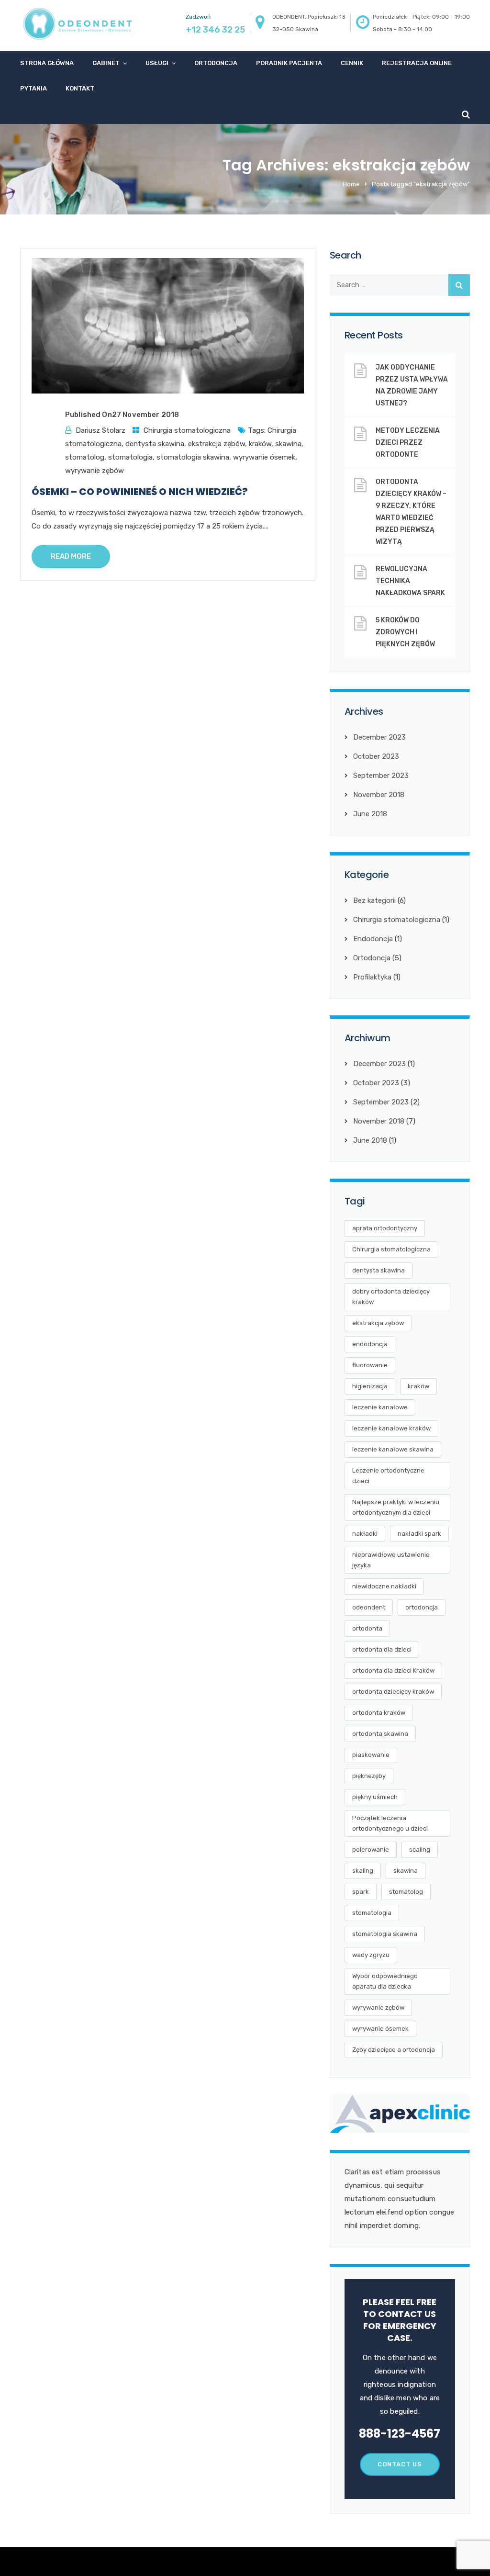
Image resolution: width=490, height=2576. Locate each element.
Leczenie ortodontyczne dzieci (388, 1476)
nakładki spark (419, 1534)
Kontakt (80, 88)
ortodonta (367, 1628)
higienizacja (370, 1386)
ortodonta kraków (379, 1713)
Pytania (33, 88)
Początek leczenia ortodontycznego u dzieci (390, 1823)
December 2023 (379, 737)
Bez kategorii (374, 900)
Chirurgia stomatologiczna (187, 430)
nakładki (365, 1534)
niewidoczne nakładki (384, 1586)
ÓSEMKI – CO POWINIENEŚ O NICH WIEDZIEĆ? (140, 492)
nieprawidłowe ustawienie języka (391, 1560)
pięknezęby (369, 1776)
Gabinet (106, 63)
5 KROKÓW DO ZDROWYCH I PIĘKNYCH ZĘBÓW (405, 632)
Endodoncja (373, 939)
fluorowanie (370, 1365)
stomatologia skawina (193, 457)
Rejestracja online (417, 63)
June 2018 (370, 814)
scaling (420, 1850)
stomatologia (130, 457)
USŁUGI (157, 63)
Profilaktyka (372, 977)
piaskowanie (371, 1755)
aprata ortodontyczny (385, 1228)
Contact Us (400, 2464)
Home (351, 184)
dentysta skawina (155, 444)
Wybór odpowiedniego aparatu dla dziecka (385, 1981)
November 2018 (379, 795)
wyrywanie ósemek (264, 457)
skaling (363, 1871)
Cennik (352, 63)
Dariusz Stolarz (100, 430)
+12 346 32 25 (215, 30)
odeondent (369, 1607)
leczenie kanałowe (380, 1407)
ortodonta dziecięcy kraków (393, 1692)
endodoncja (370, 1344)
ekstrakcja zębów (217, 444)
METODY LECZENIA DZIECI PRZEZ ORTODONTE (408, 443)
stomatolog (85, 457)
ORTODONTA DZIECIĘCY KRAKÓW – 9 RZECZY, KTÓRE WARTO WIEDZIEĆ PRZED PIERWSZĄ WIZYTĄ (411, 512)
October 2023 (376, 756)
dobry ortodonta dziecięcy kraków (391, 1297)
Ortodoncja (216, 63)
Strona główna (47, 63)
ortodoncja (422, 1607)
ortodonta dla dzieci (382, 1649)
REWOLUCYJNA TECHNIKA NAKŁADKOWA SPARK (410, 581)
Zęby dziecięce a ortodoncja (394, 2050)
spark (361, 1892)
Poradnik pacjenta (289, 63)
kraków (260, 444)
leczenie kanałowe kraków (391, 1428)
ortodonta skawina (380, 1734)
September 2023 (381, 776)
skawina (288, 444)
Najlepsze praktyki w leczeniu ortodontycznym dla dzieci (396, 1507)
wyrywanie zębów (95, 471)
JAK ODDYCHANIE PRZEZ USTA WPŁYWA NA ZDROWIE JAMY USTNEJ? (412, 385)
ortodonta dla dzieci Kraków (393, 1670)
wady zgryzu (371, 1955)
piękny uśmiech (375, 1797)
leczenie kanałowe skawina (393, 1449)
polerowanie (371, 1850)
